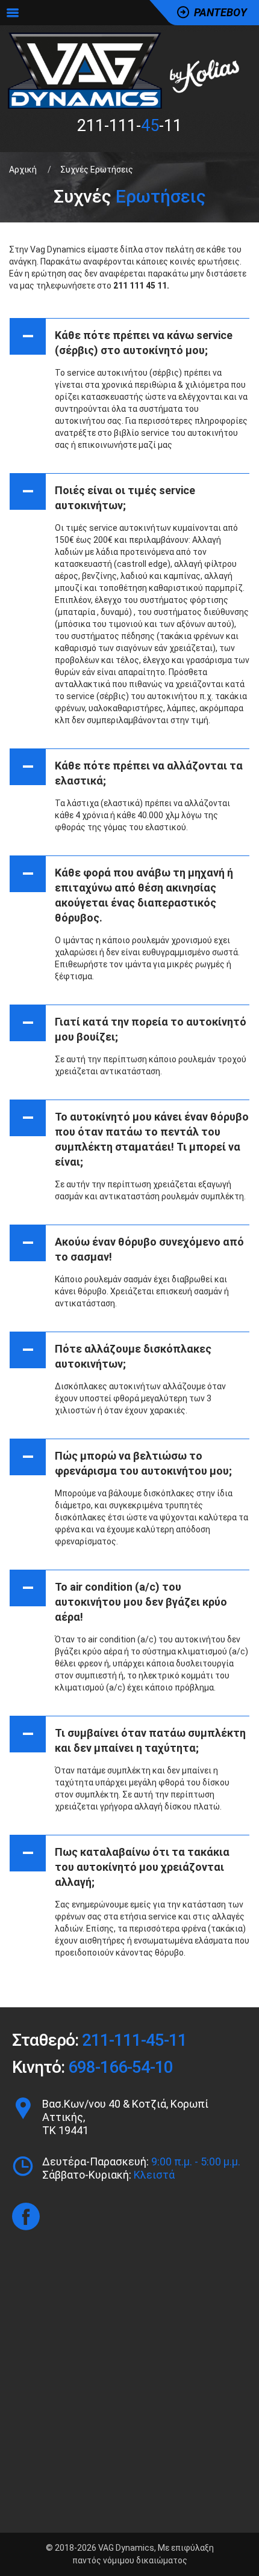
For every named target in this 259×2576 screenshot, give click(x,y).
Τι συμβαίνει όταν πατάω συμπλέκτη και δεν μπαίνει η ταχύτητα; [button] (134, 1738)
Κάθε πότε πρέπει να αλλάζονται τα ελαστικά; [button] (133, 771)
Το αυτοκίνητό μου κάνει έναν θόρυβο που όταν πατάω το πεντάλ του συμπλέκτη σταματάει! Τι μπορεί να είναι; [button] (136, 1137)
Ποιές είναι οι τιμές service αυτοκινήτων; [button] (109, 495)
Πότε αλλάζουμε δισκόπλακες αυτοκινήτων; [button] (117, 1354)
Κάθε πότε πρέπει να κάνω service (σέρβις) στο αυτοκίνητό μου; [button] (127, 340)
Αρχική (23, 170)
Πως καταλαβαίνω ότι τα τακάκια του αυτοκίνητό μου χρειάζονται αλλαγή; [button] (126, 1865)
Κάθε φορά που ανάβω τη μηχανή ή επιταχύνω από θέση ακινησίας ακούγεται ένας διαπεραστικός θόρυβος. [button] (128, 893)
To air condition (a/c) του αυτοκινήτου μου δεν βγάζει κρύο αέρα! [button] (125, 1599)
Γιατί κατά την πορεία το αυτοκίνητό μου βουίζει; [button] (134, 1027)
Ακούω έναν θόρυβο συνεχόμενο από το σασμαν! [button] (133, 1247)
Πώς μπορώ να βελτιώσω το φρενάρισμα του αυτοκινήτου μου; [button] (127, 1461)
